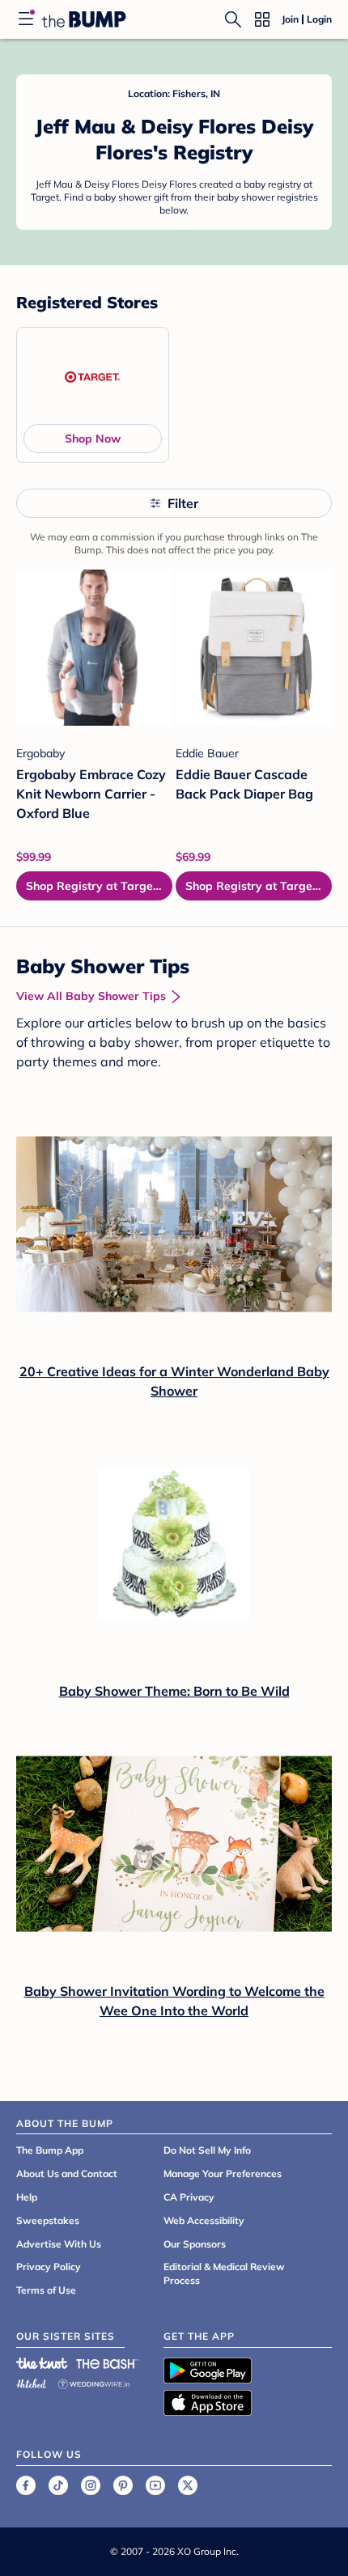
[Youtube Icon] (155, 2485)
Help (27, 2197)
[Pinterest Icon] (123, 2485)
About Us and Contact (67, 2173)
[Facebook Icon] (26, 2485)
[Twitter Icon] (188, 2485)
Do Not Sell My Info (207, 2150)
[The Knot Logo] (42, 2363)
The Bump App (50, 2150)
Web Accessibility (204, 2220)
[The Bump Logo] (84, 19)
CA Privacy (189, 2197)
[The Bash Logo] (108, 2363)
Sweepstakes (48, 2220)
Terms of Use (46, 2290)
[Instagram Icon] (91, 2485)
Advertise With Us (59, 2244)
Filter (183, 503)
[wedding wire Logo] (94, 2381)
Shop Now (93, 439)
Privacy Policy (49, 2267)
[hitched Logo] (32, 2381)
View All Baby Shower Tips (91, 996)
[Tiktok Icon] (58, 2485)
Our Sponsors (195, 2244)
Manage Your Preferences (223, 2173)
